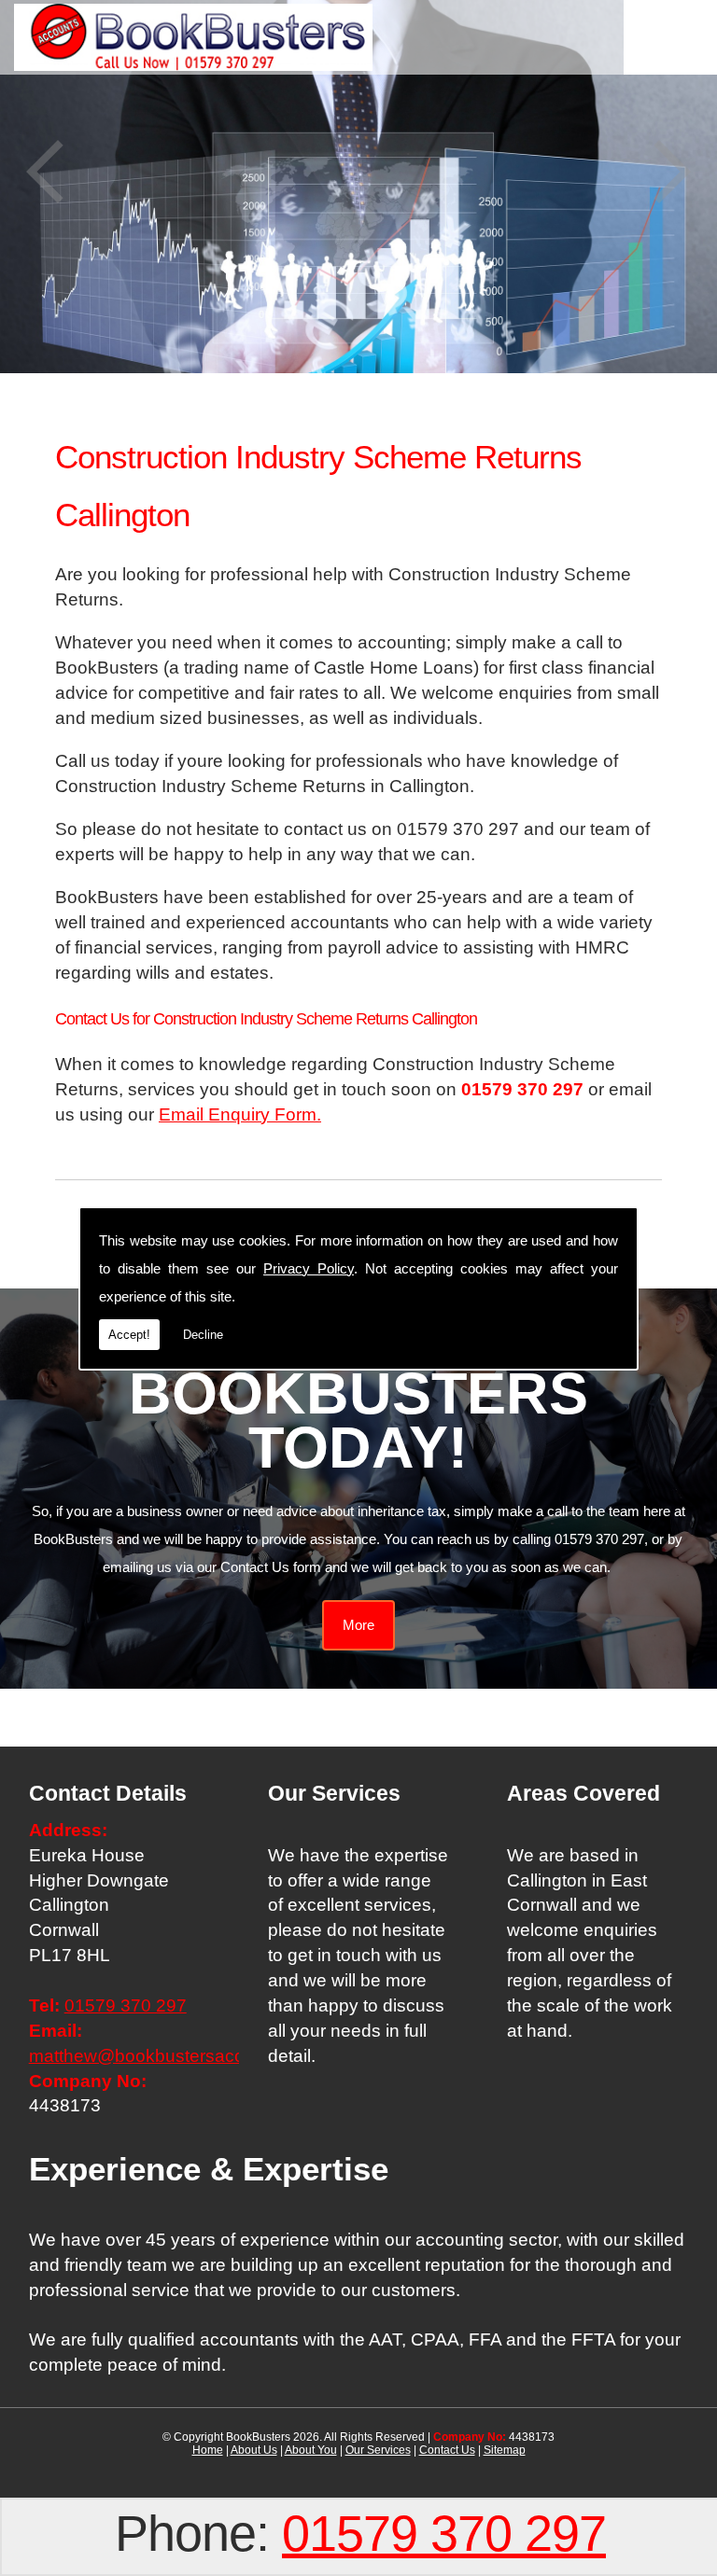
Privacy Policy (309, 1268)
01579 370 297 (444, 2533)
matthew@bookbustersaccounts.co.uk (183, 2056)
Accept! (129, 1335)
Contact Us (447, 2450)
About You (311, 2450)
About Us (254, 2450)
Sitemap (505, 2450)
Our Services (378, 2450)
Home (208, 2450)
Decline (203, 1335)
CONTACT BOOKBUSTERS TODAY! (358, 1393)
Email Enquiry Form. (240, 1114)
